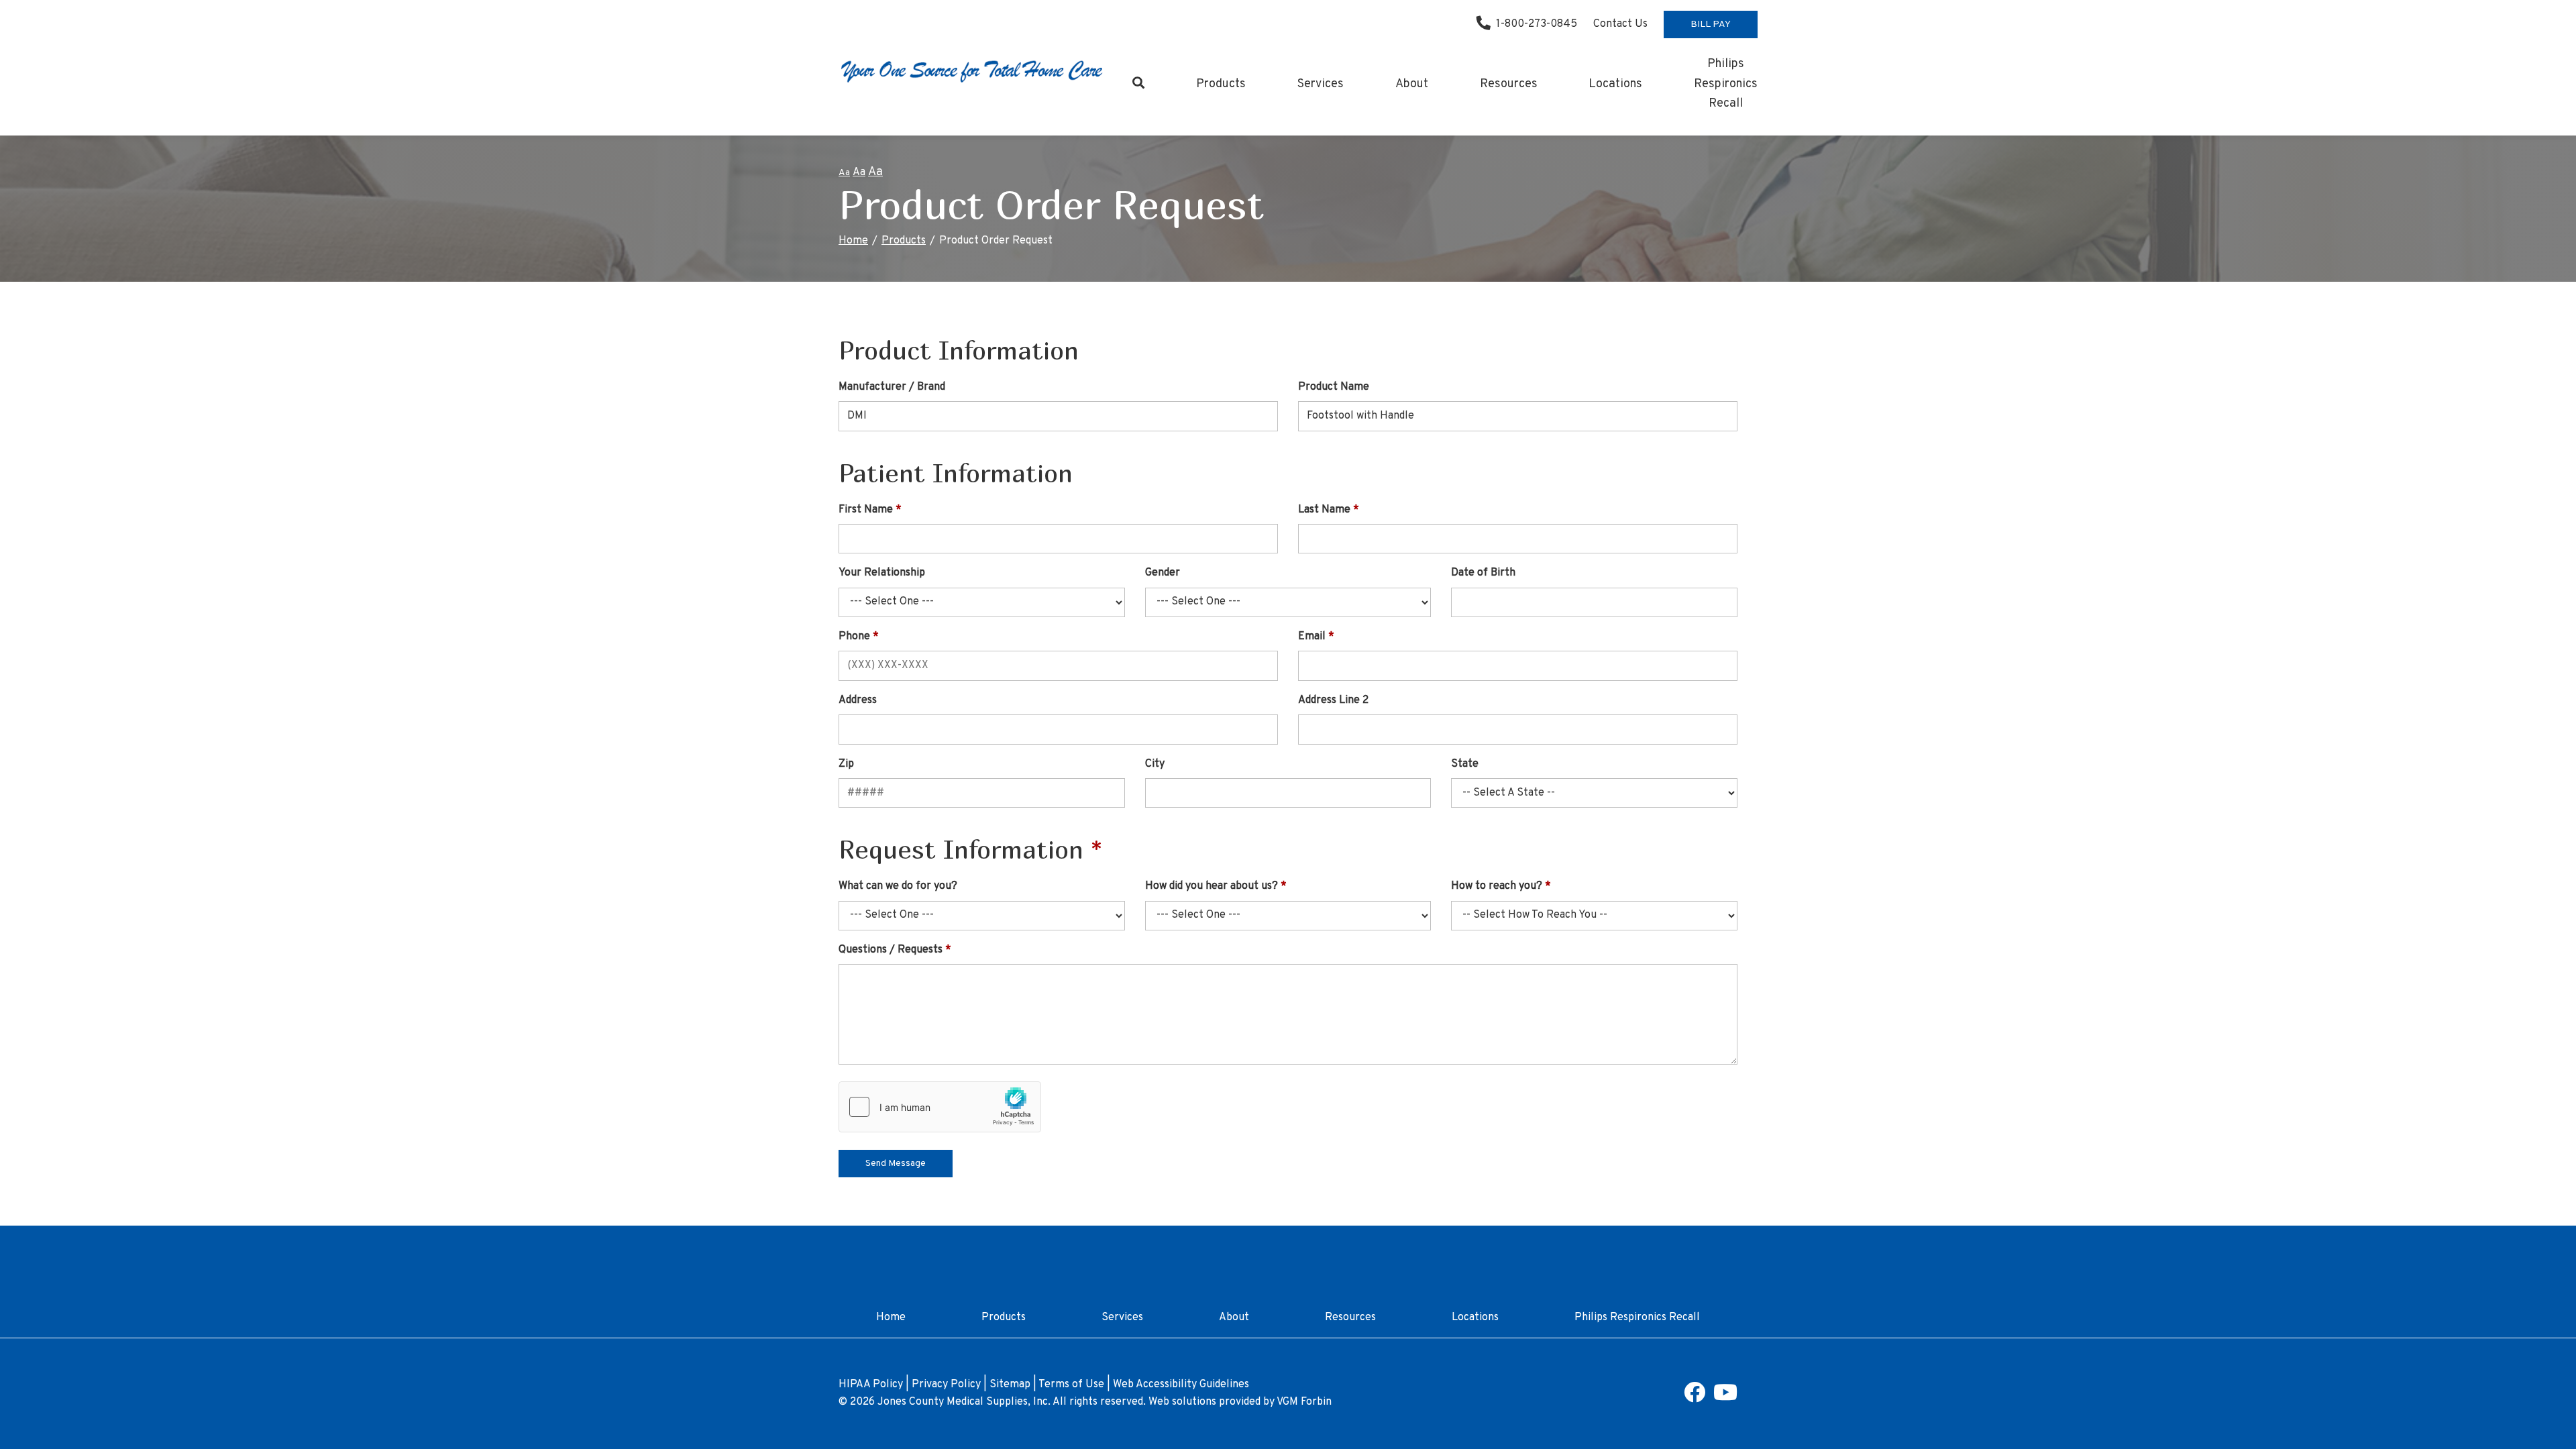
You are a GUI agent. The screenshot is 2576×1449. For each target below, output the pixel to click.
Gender (1163, 573)
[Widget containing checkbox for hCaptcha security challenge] (940, 1107)
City (1155, 764)
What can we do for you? (898, 886)
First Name (866, 510)
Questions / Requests (891, 950)
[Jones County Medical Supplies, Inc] (973, 70)
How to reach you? (1497, 886)
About (1412, 84)
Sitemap (1010, 1385)
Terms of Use (1071, 1385)
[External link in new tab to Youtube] (1725, 1397)
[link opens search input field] (1139, 85)
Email (1312, 637)
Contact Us (1620, 24)
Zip (846, 764)
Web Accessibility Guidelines (1181, 1385)
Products (1221, 84)
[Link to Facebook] (1695, 1397)
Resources (1509, 84)
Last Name (1324, 510)
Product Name (1334, 387)
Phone (854, 637)
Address (858, 700)
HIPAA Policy (871, 1385)
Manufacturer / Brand (892, 387)
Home (853, 241)
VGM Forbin (1304, 1402)
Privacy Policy (946, 1385)
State (1465, 764)
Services (1321, 84)
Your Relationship (882, 573)
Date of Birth (1483, 573)
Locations (1615, 84)
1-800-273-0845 (1537, 24)
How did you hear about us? (1212, 886)
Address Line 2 (1333, 700)
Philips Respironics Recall (1726, 84)
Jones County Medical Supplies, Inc (963, 1402)
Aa (844, 173)
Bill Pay (1711, 24)
